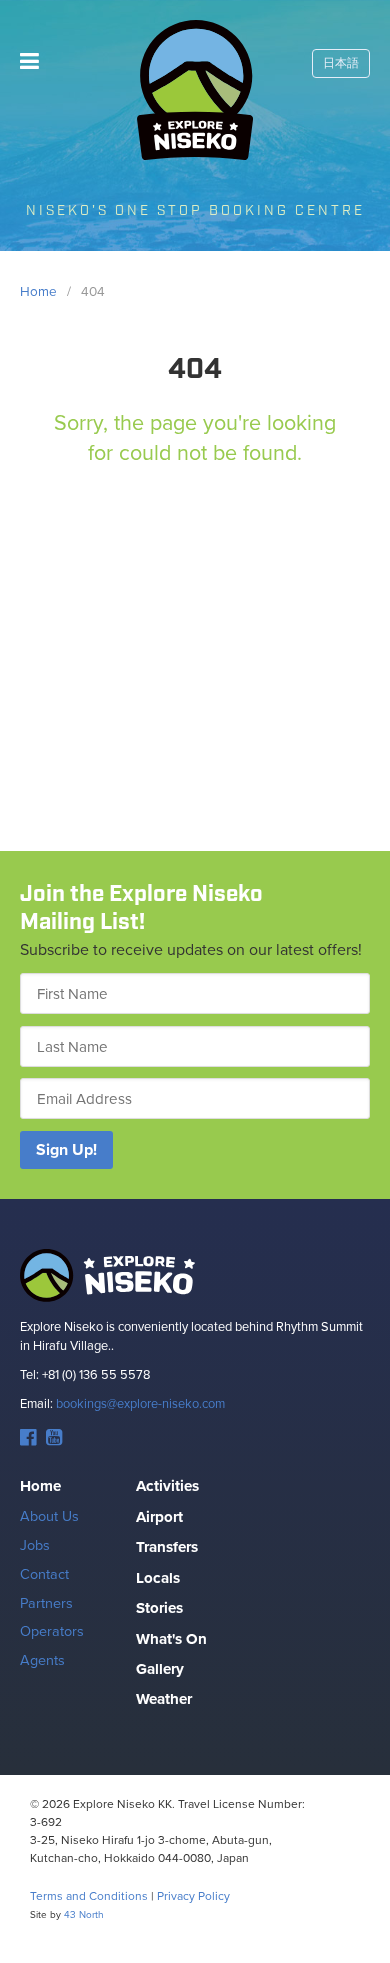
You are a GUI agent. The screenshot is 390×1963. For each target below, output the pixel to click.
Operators (52, 1630)
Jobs (35, 1544)
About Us (49, 1515)
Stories (159, 1608)
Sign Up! (66, 1149)
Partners (46, 1602)
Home (40, 1486)
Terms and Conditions (89, 1895)
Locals (158, 1578)
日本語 (341, 63)
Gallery (160, 1669)
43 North (84, 1914)
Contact (44, 1573)
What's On (171, 1639)
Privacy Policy (193, 1895)
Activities (167, 1486)
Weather (164, 1699)
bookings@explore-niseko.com (140, 1403)
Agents (42, 1659)
